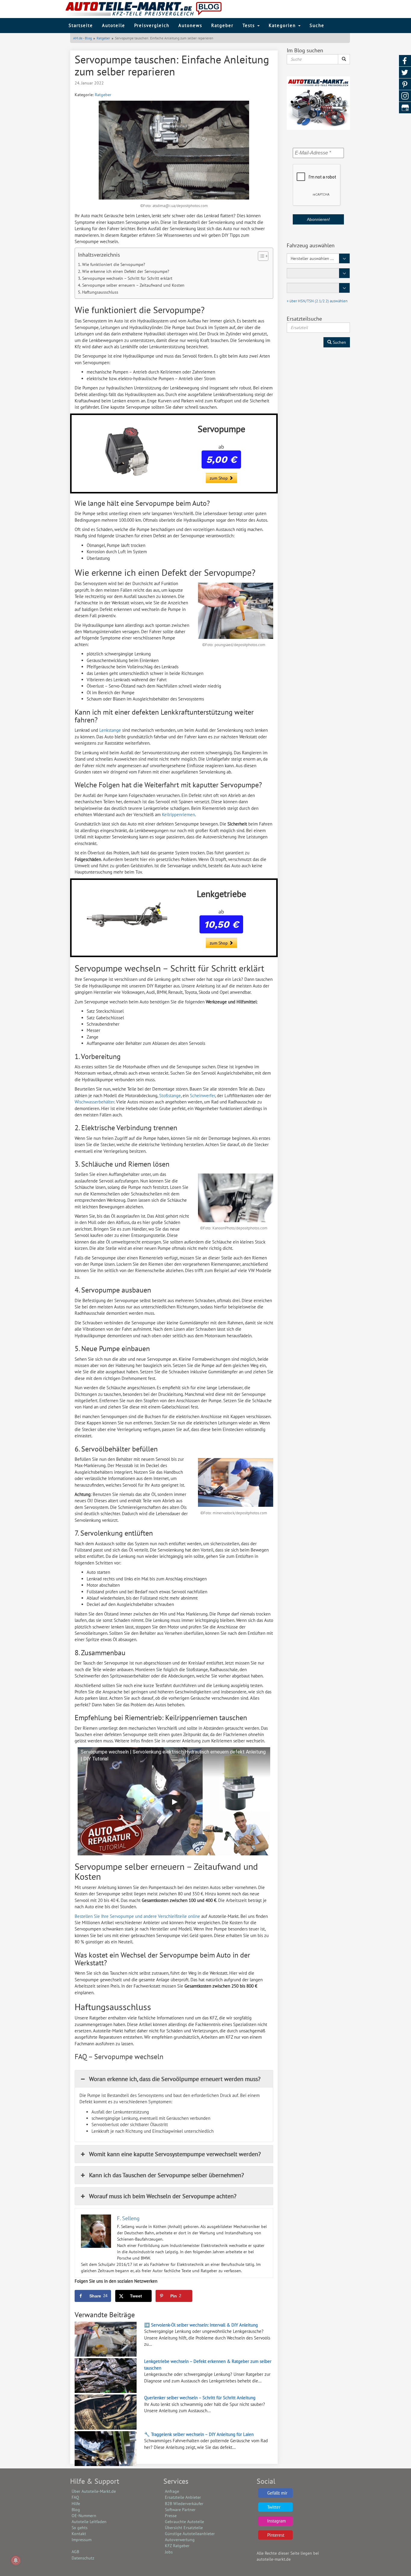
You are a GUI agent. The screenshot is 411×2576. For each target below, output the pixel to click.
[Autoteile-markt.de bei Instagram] (405, 96)
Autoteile (114, 25)
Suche (317, 25)
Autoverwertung (180, 2540)
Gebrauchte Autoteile (184, 2522)
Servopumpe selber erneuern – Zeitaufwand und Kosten (133, 285)
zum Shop (219, 478)
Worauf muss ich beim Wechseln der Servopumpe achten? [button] (163, 2196)
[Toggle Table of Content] (260, 256)
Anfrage (172, 2491)
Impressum (82, 2540)
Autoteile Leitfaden (89, 2522)
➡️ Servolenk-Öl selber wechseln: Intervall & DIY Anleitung (201, 2325)
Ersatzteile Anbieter (183, 2497)
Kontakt (79, 2534)
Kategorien (283, 25)
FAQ (75, 2497)
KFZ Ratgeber (177, 2546)
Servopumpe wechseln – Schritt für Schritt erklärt (127, 278)
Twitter (274, 2507)
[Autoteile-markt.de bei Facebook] (405, 61)
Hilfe (76, 2504)
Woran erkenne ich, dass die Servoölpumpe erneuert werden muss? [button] (175, 2079)
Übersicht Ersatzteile (184, 2528)
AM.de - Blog (82, 38)
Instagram (277, 2521)
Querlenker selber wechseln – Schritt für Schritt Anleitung (200, 2398)
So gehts (80, 2528)
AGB (75, 2552)
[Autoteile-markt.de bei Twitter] (405, 73)
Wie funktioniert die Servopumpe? (114, 264)
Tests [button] (250, 25)
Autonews (190, 25)
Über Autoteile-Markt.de (94, 2491)
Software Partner (180, 2510)
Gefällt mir (277, 2493)
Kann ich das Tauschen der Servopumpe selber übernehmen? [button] (167, 2175)
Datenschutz (83, 2558)
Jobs (169, 2552)
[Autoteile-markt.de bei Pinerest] (405, 84)
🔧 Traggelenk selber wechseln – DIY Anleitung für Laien (199, 2434)
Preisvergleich (152, 25)
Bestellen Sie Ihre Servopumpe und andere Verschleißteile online (137, 1916)
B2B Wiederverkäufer (184, 2504)
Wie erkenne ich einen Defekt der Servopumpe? (126, 271)
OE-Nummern (84, 2516)
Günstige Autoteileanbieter (190, 2534)
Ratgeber (222, 25)
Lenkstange (110, 730)
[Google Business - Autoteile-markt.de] (405, 108)
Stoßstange (170, 1096)
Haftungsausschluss (100, 292)
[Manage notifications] (16, 2560)
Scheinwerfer (202, 1096)
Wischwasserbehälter (94, 1102)
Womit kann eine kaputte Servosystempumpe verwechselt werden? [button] (175, 2154)
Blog (76, 2510)
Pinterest (276, 2535)
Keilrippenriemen (178, 815)
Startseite (81, 25)
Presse (171, 2516)
